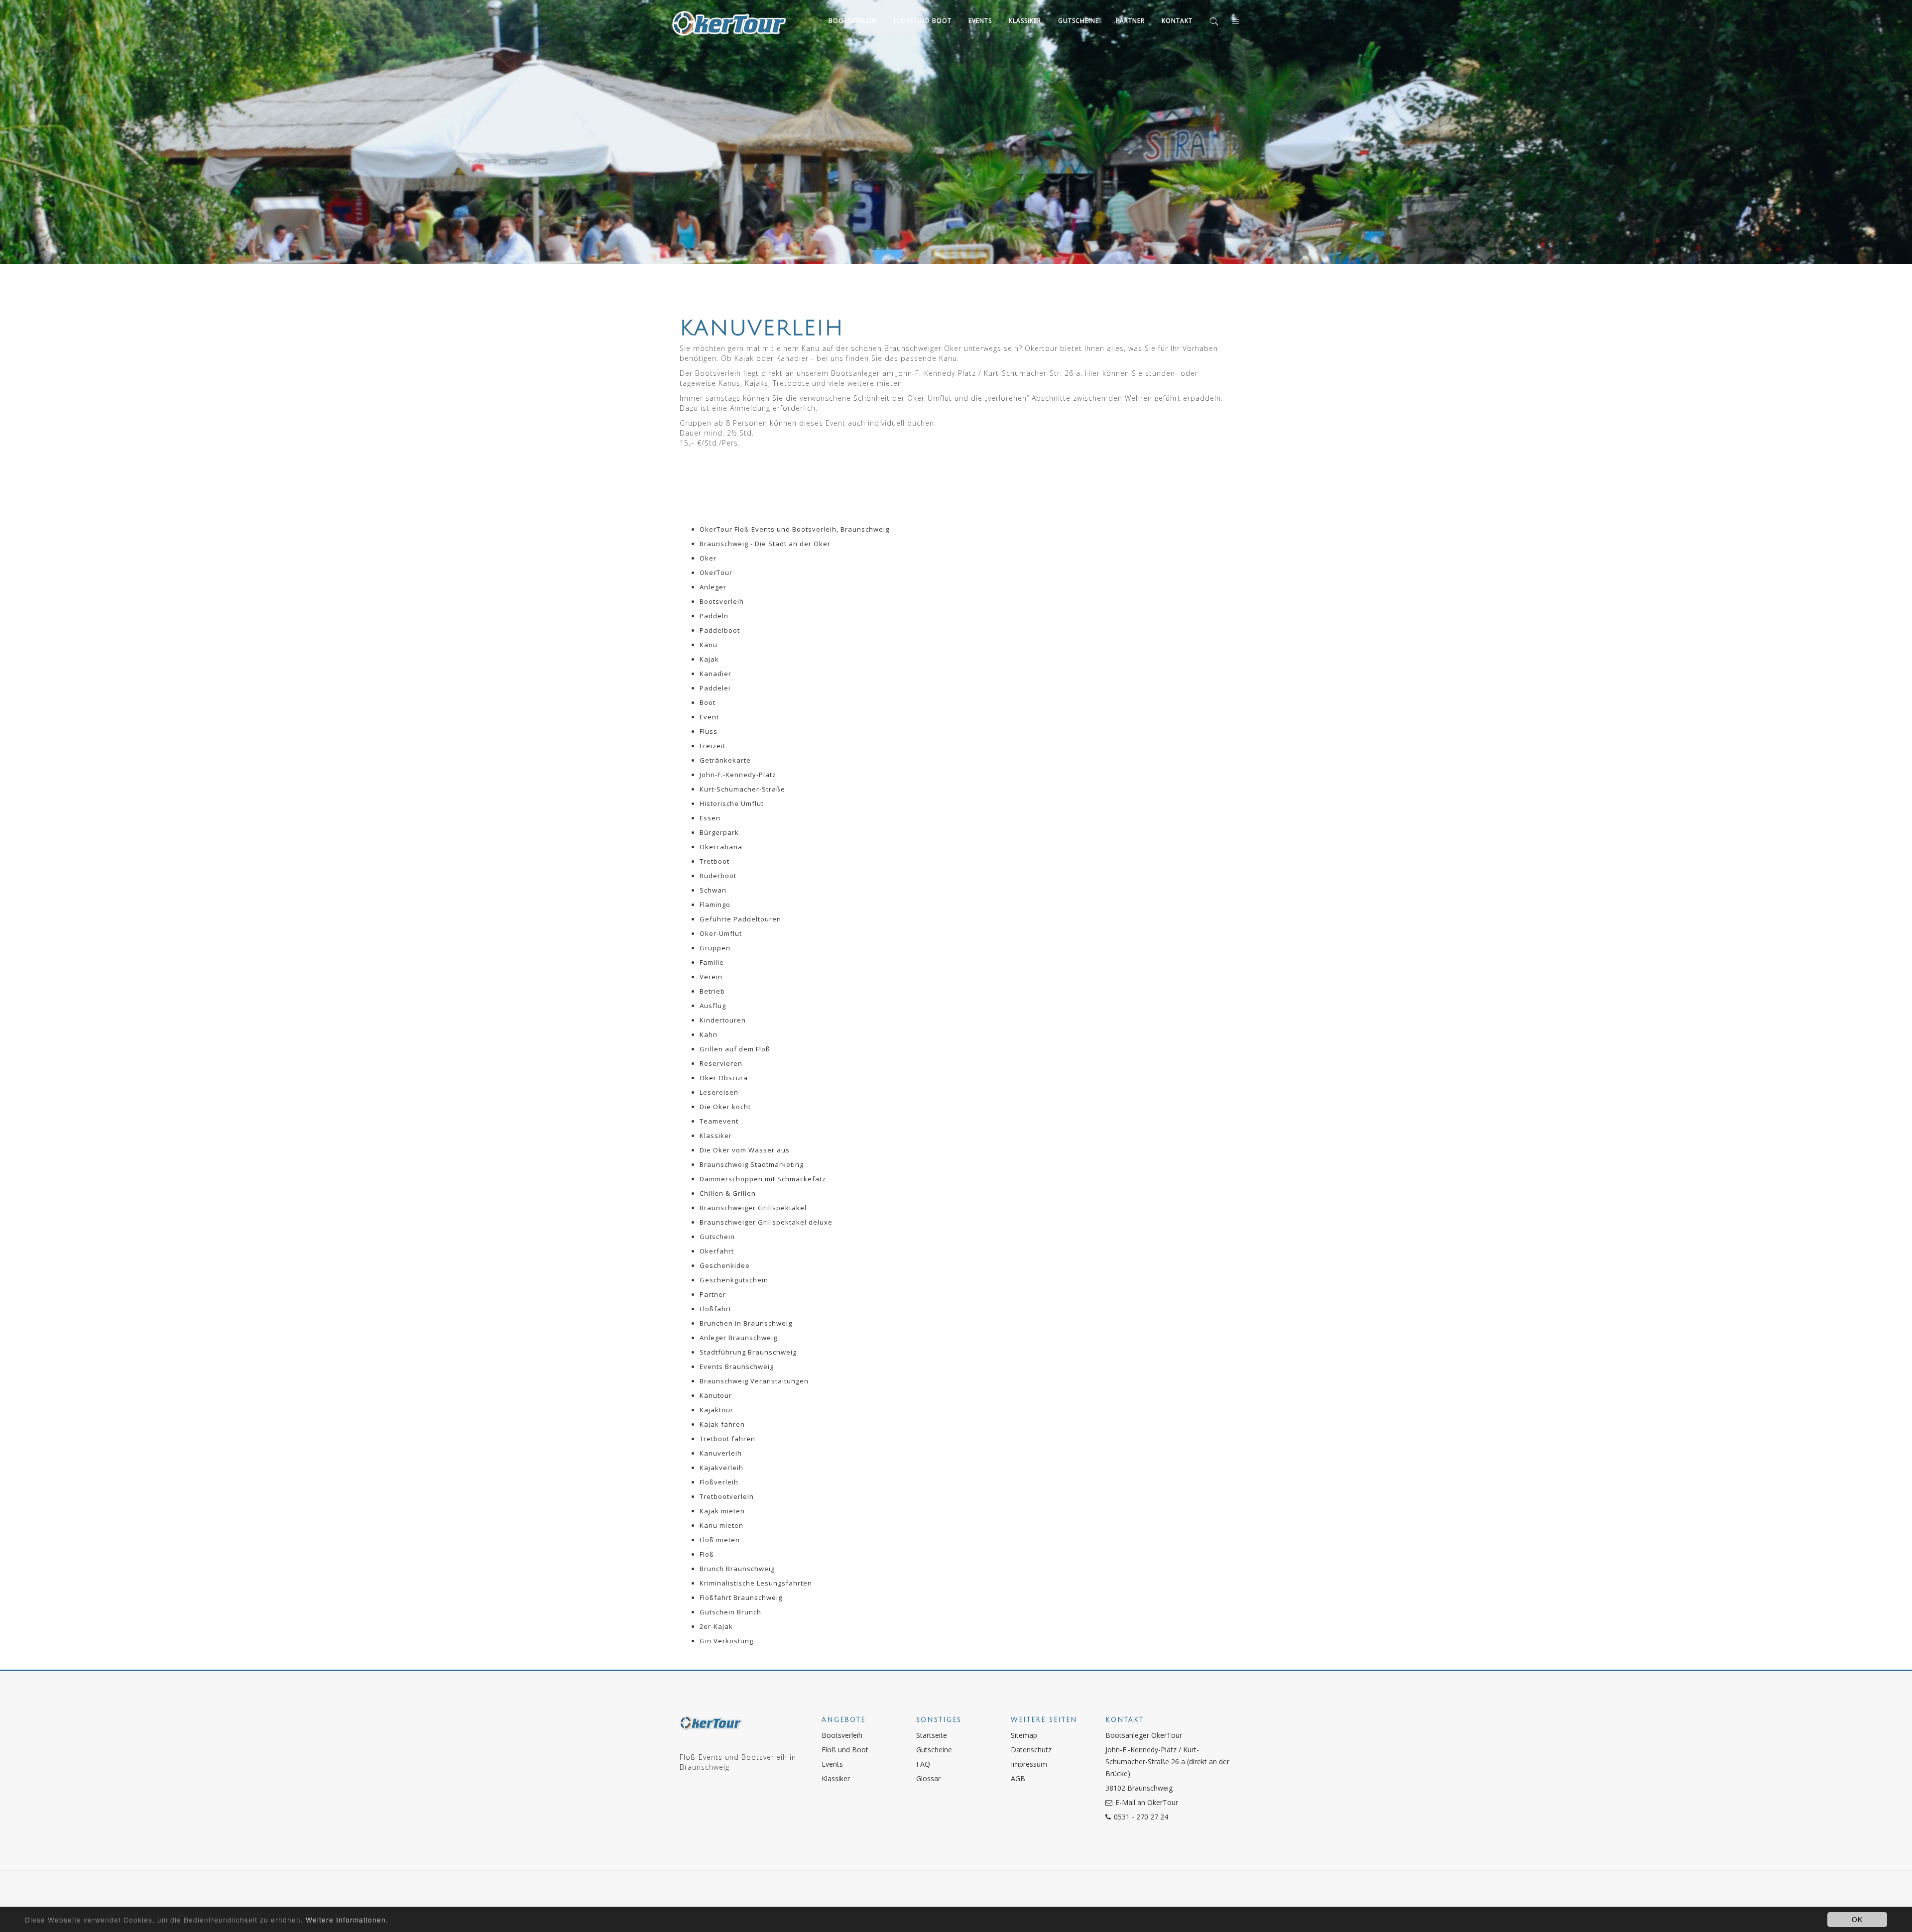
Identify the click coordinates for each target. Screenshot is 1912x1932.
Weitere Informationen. (347, 1920)
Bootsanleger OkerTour (1144, 1735)
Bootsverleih (853, 21)
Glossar (928, 1778)
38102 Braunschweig (1139, 1788)
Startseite (932, 1735)
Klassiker (1025, 21)
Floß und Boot (923, 21)
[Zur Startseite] (711, 1728)
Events (980, 21)
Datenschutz (1031, 1750)
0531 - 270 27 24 (1141, 1817)
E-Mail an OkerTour (1147, 1802)
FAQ (923, 1764)
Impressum (1029, 1764)
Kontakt (1177, 21)
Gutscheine (1078, 21)
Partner (1130, 21)
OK (1857, 1919)
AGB (1018, 1778)
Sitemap (1024, 1735)
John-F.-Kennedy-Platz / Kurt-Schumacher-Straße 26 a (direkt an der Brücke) (1167, 1762)
